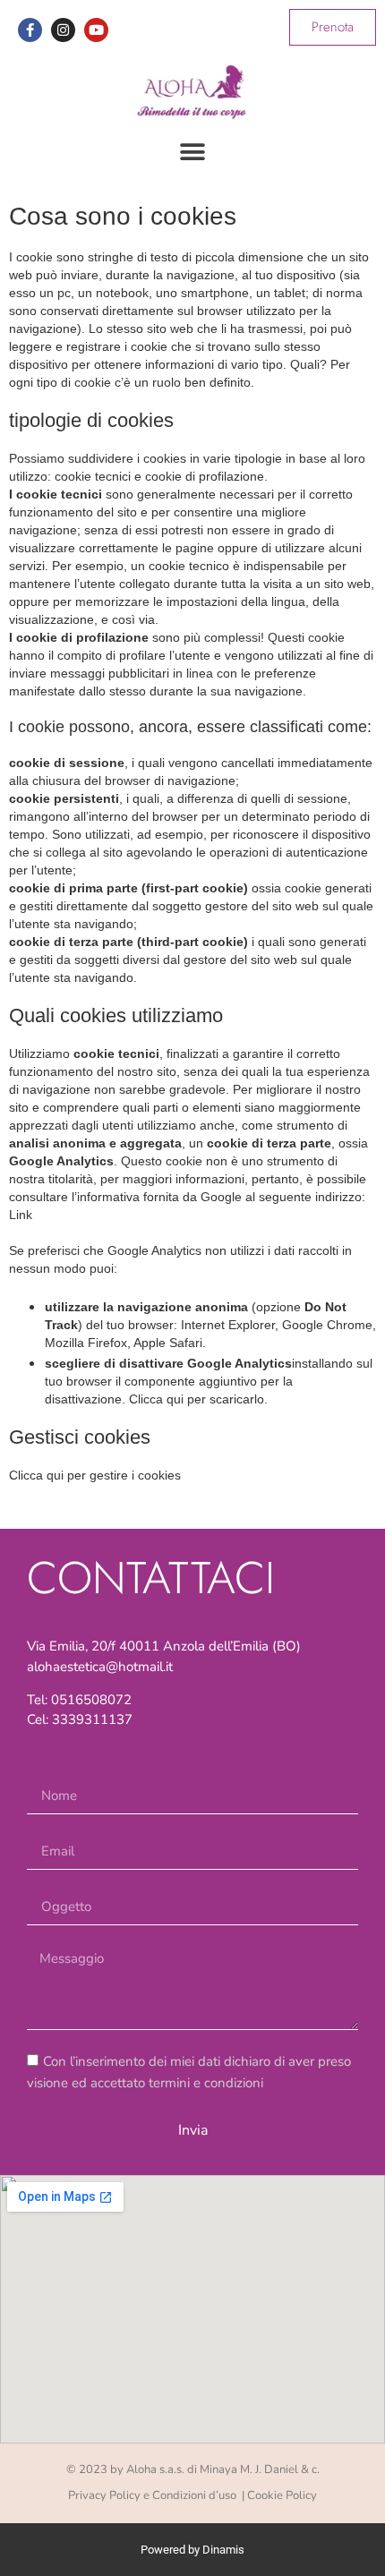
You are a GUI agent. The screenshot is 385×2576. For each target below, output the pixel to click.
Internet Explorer (228, 1325)
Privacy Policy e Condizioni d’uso (154, 2495)
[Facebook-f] (30, 30)
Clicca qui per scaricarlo (197, 1399)
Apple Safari (168, 1343)
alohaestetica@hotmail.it (100, 1667)
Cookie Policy (282, 2495)
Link (21, 1215)
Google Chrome (327, 1325)
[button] (193, 152)
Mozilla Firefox (86, 1343)
